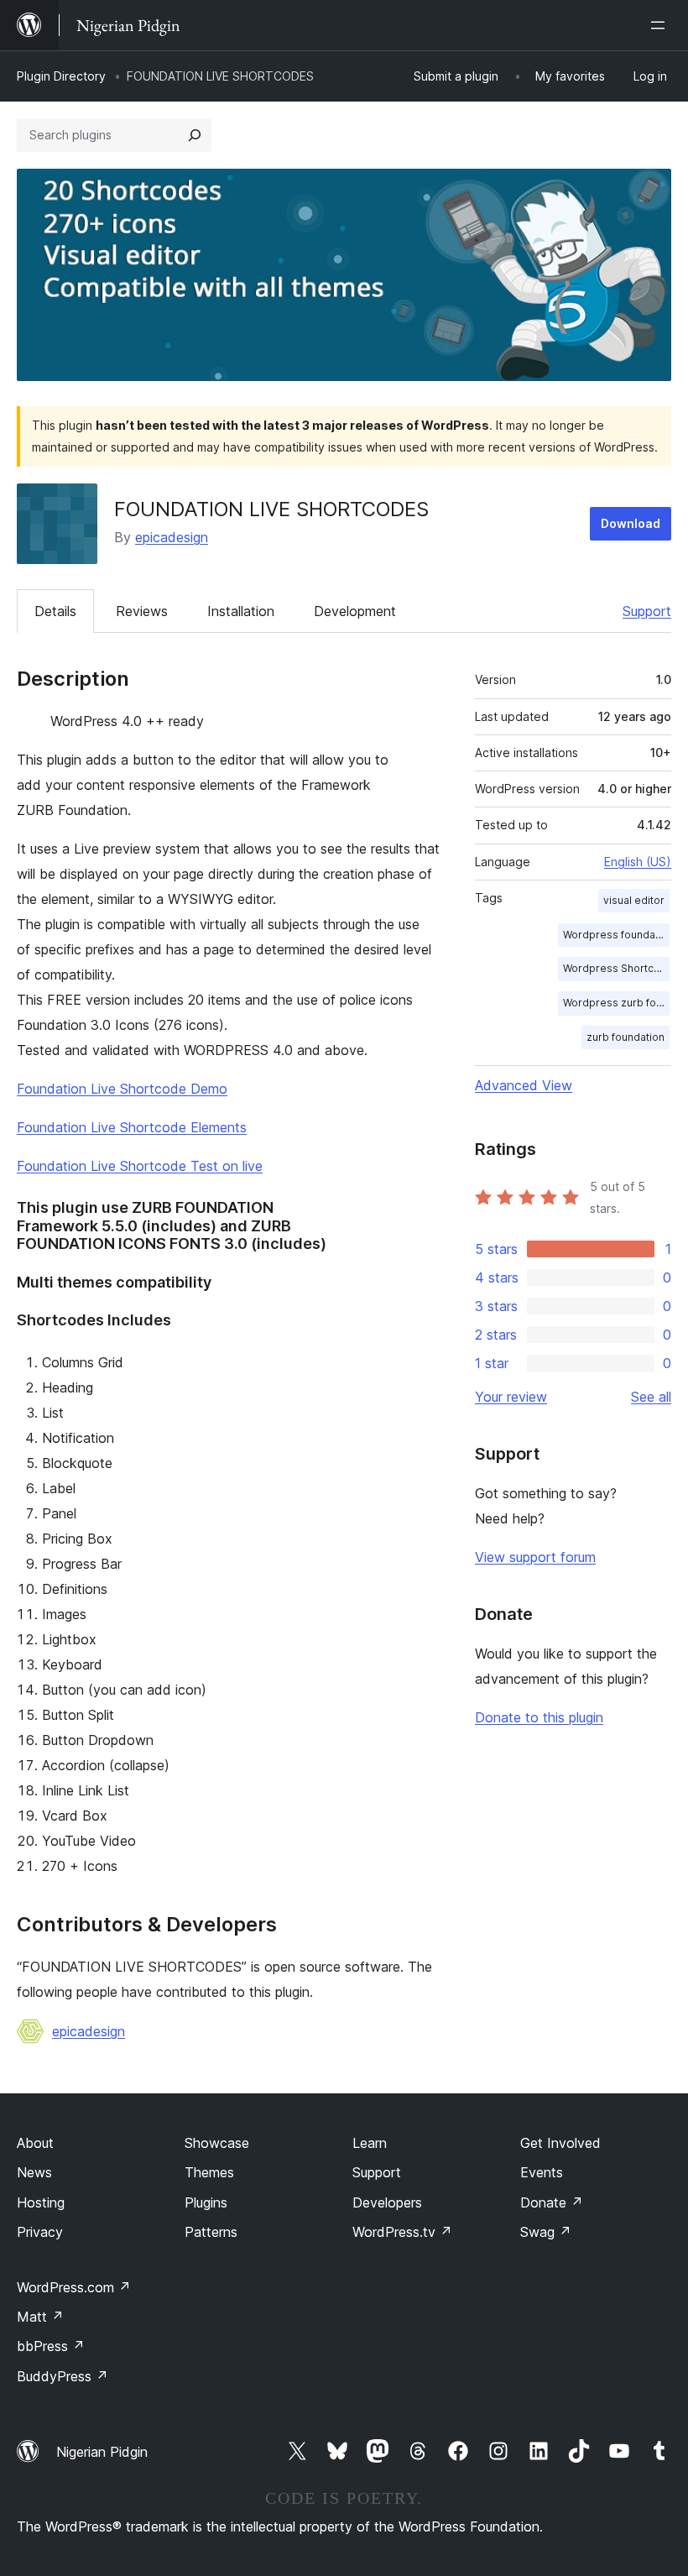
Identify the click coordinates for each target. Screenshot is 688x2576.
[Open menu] (661, 25)
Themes (209, 2172)
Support (647, 611)
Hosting (41, 2202)
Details (55, 611)
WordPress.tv (402, 2232)
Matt (40, 2317)
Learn (370, 2143)
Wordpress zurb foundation (616, 1003)
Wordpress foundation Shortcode (616, 935)
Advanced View (524, 1085)
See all (651, 1397)
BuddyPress (63, 2376)
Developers (387, 2202)
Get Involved (560, 2143)
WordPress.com (74, 2287)
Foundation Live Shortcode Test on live (140, 1166)
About (35, 2143)
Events (542, 2172)
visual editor (634, 900)
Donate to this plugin (539, 1717)
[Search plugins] (195, 135)
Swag (546, 2232)
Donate (552, 2202)
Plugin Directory (61, 76)
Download (631, 523)
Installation (241, 611)
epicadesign (172, 537)
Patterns (211, 2232)
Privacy (40, 2232)
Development (355, 611)
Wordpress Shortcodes (616, 968)
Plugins (206, 2202)
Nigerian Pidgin (102, 2452)
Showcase (217, 2143)
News (34, 2172)
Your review (511, 1397)
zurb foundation (625, 1037)
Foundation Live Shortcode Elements (132, 1127)
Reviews (142, 611)
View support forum (535, 1557)
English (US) (638, 862)
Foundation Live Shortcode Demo (122, 1089)
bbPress (51, 2346)
